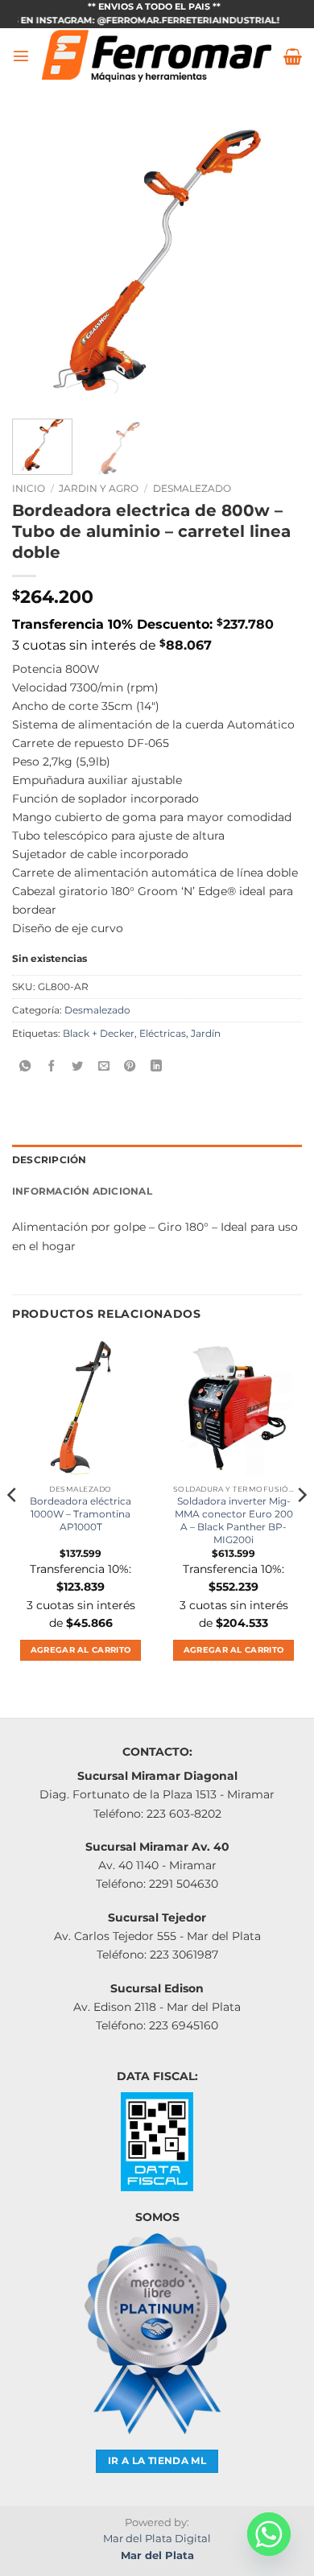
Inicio (29, 488)
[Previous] (38, 262)
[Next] (276, 262)
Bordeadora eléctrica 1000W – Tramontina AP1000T (81, 1514)
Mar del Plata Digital (157, 2538)
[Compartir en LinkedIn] (156, 1067)
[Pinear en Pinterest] (130, 1067)
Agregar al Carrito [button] (81, 1650)
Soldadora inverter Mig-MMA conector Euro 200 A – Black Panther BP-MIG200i (234, 1520)
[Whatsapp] (269, 2534)
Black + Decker (99, 1034)
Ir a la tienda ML (157, 2461)
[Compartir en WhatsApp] (25, 1067)
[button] (21, 56)
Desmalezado (192, 488)
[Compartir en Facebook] (52, 1067)
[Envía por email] (104, 1067)
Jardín (206, 1034)
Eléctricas (163, 1034)
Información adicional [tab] (82, 1191)
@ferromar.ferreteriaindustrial (172, 21)
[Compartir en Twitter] (77, 1067)
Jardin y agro (99, 488)
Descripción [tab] (50, 1160)
